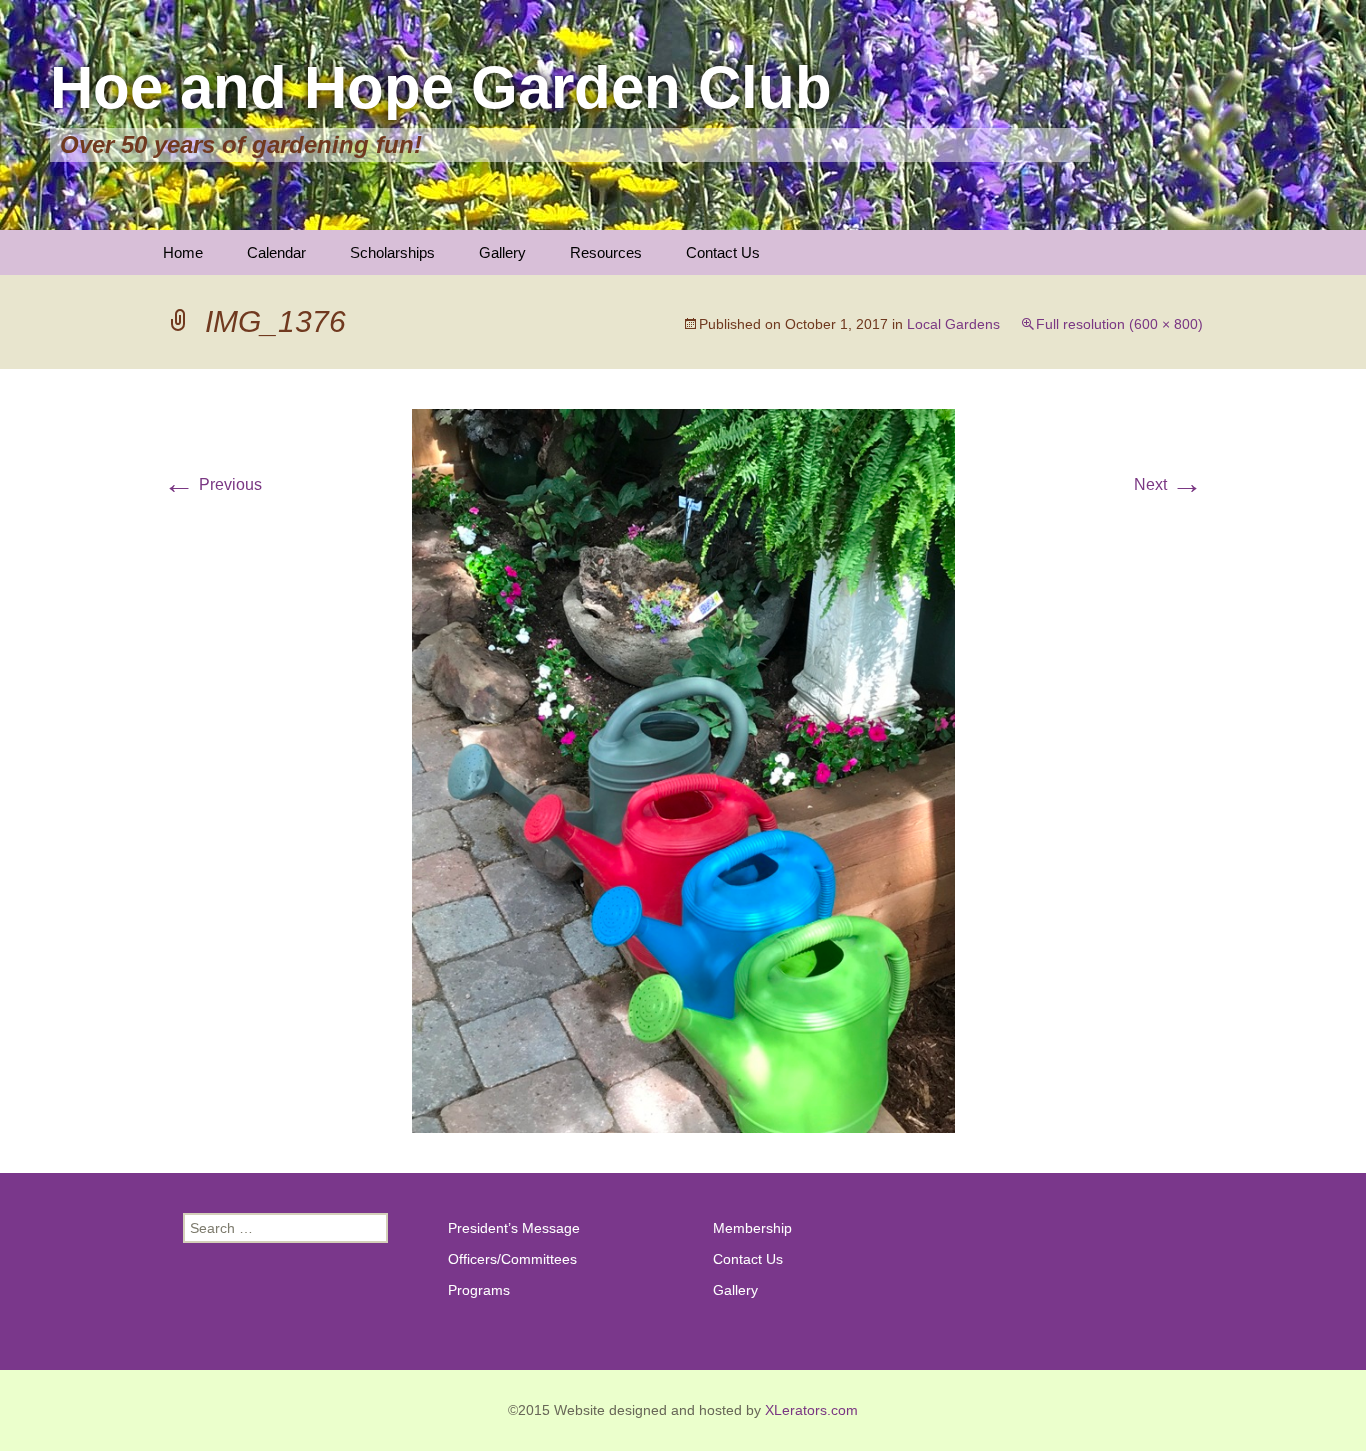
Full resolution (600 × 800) (1119, 324)
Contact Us (723, 252)
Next (1168, 484)
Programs (479, 1290)
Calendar (276, 252)
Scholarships (392, 252)
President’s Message (514, 1228)
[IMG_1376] (683, 769)
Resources (606, 252)
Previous (212, 484)
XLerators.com (811, 1410)
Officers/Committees (512, 1259)
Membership (752, 1228)
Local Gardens (953, 324)
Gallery (502, 252)
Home (183, 252)
